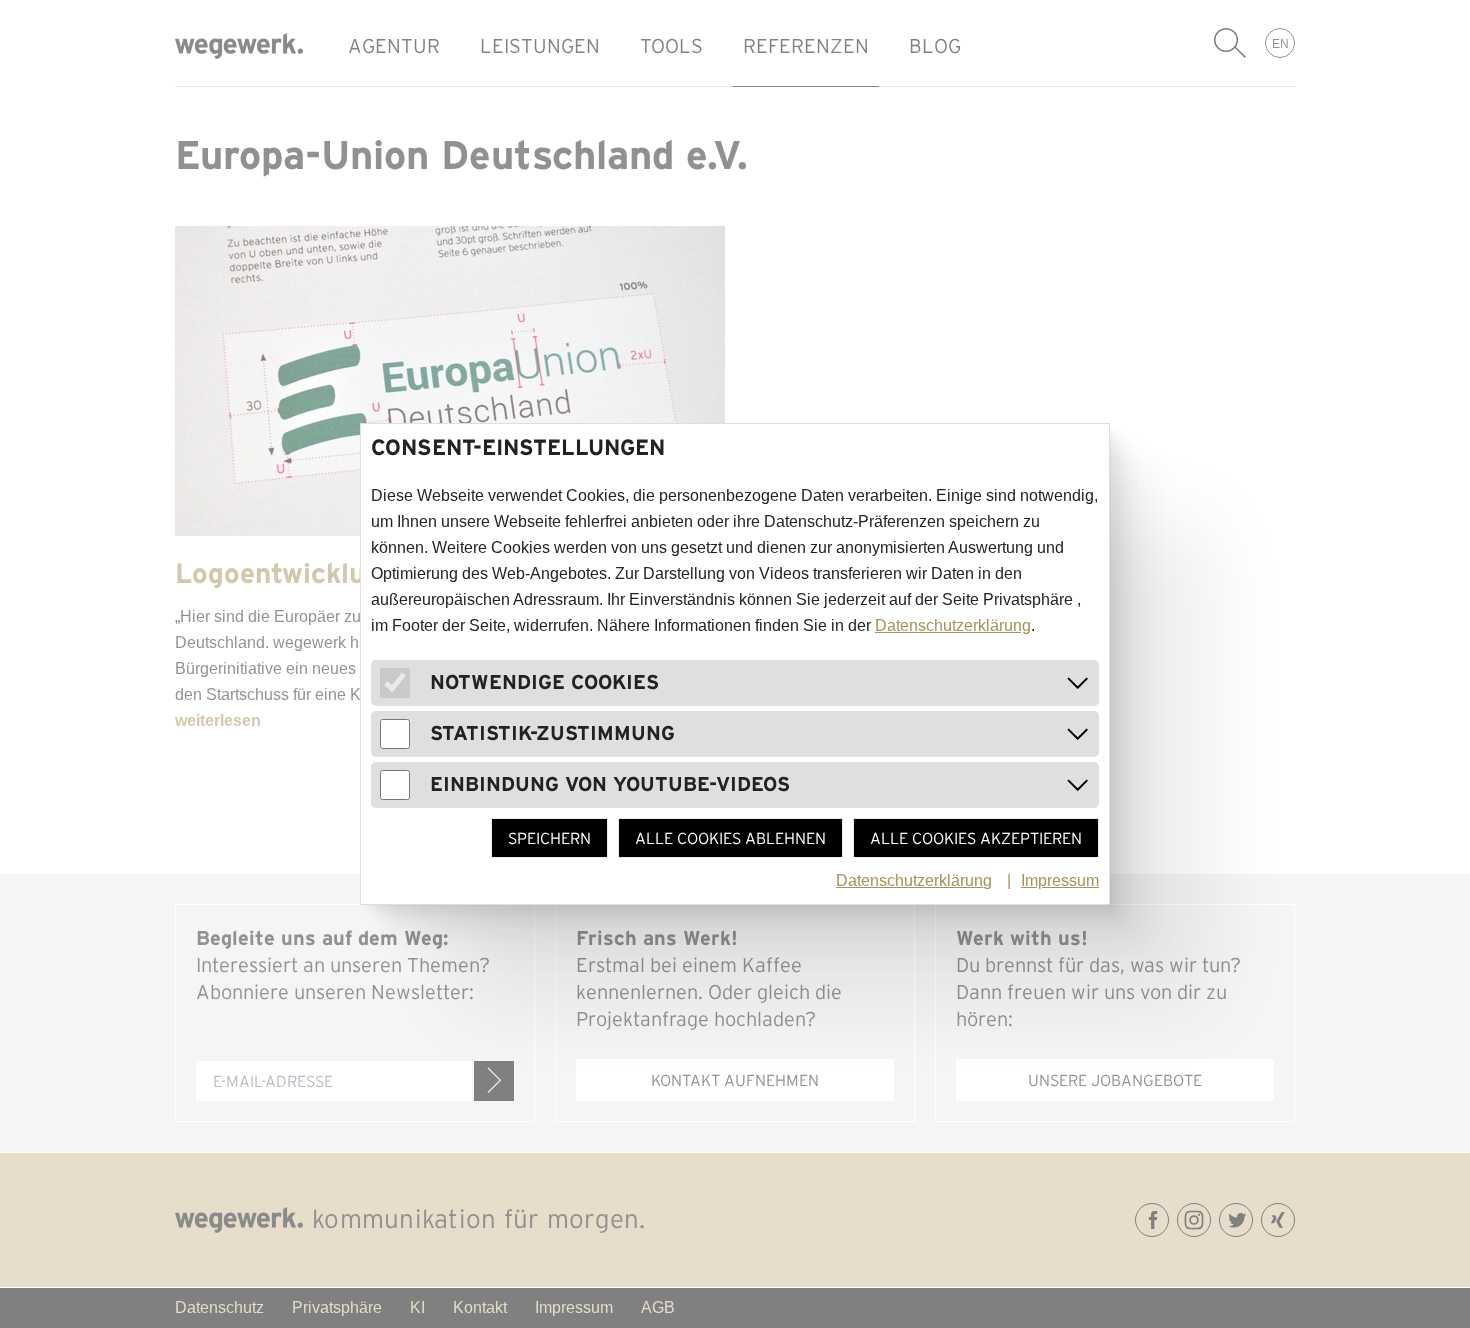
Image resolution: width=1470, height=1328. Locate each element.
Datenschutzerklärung (953, 625)
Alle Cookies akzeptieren (976, 838)
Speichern (549, 838)
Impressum (1060, 880)
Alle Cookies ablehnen (730, 838)
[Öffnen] (1078, 683)
